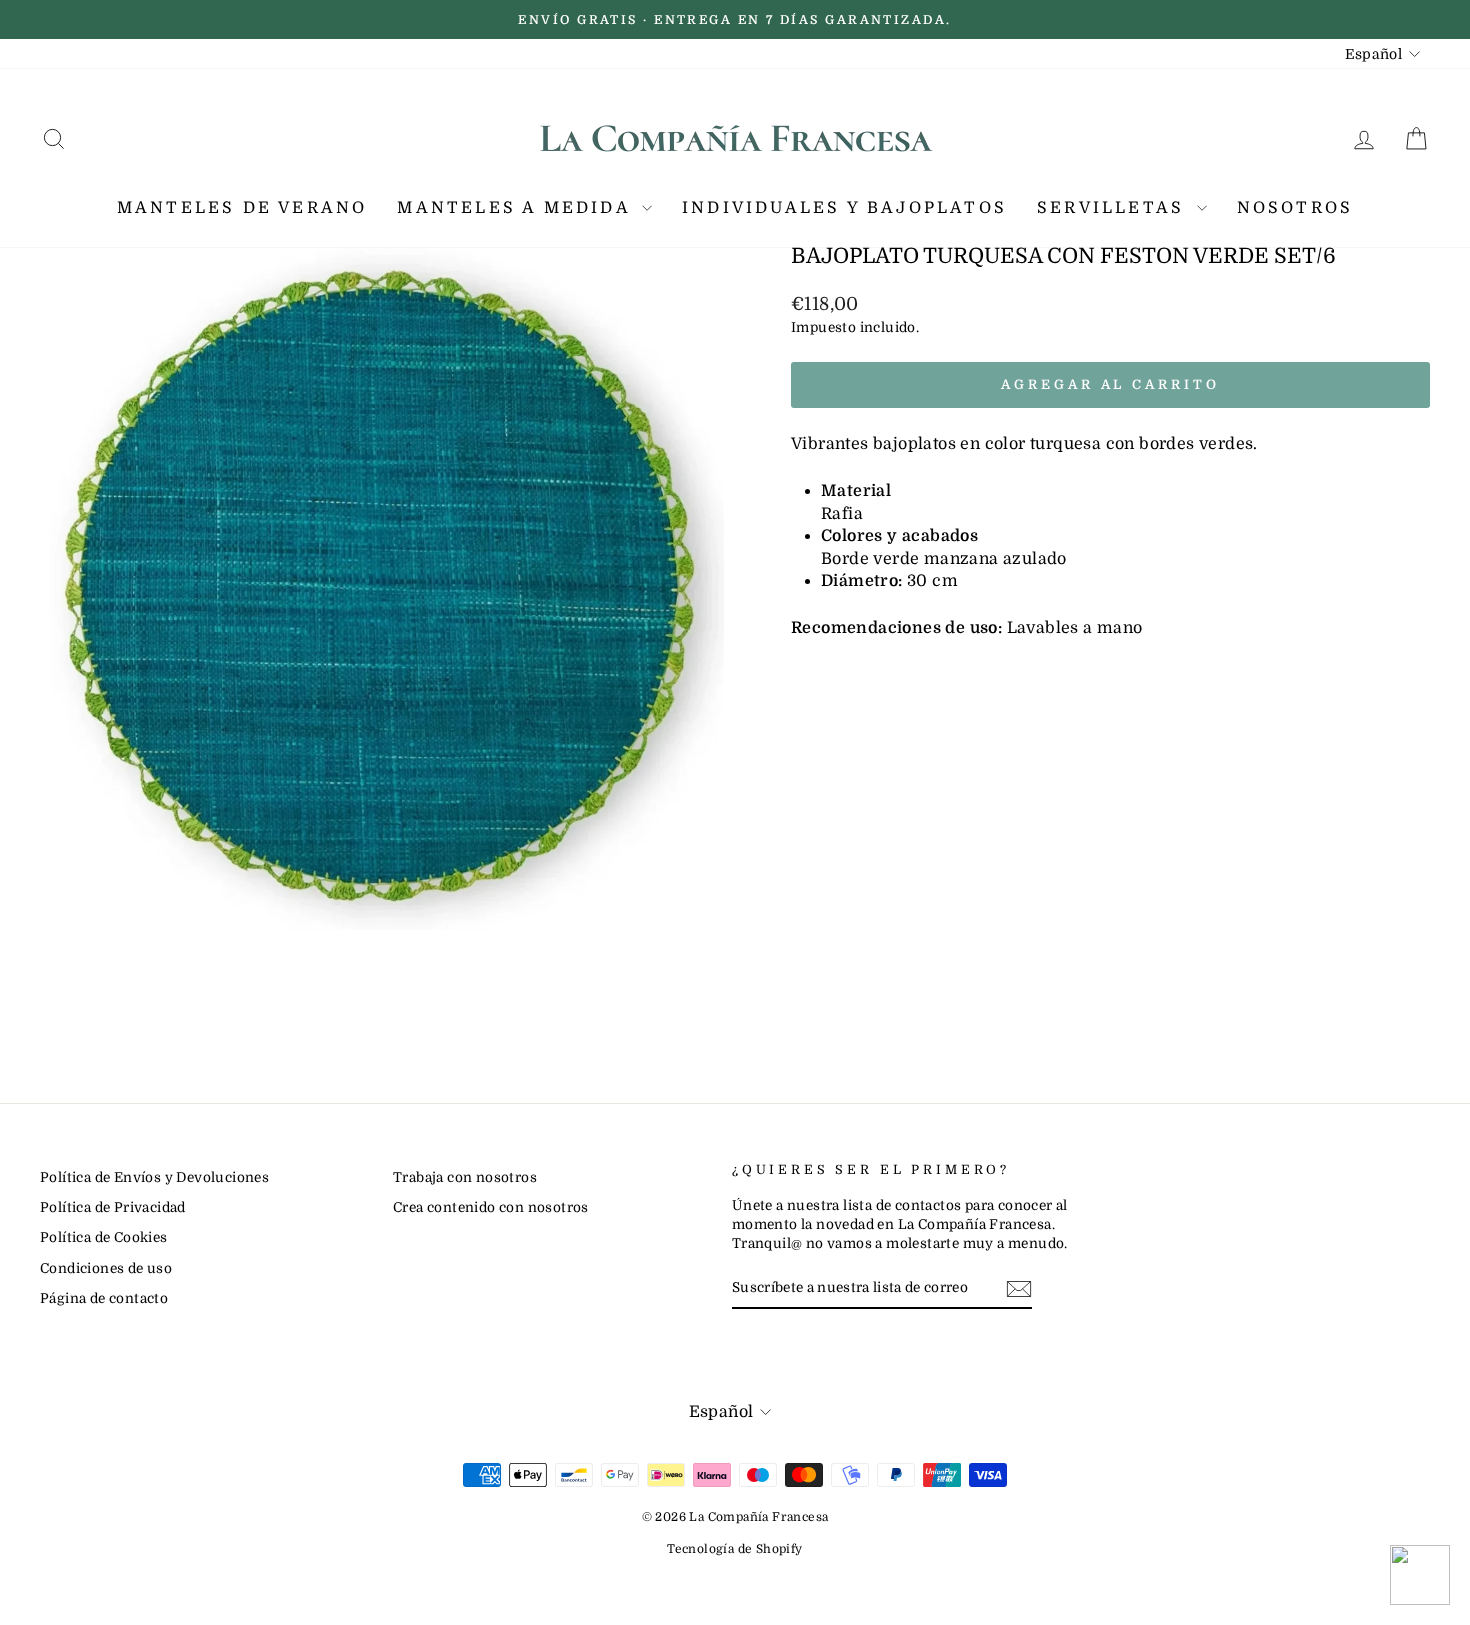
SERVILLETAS (1114, 208)
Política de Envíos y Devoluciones (154, 1177)
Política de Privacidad (113, 1207)
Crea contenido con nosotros (491, 1207)
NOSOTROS (1295, 208)
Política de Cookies (104, 1237)
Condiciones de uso (106, 1268)
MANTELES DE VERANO (242, 208)
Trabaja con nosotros (465, 1177)
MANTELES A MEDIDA (517, 208)
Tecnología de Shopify (734, 1549)
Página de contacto (104, 1298)
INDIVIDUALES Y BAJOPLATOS (844, 208)
